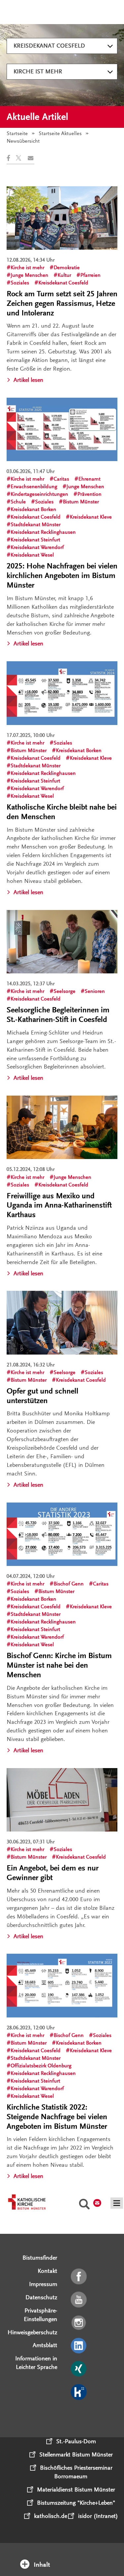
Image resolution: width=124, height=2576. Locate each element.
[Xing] (79, 2369)
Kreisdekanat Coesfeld (49, 46)
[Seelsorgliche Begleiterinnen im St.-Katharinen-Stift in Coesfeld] (62, 942)
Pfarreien (90, 275)
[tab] (62, 2556)
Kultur (64, 275)
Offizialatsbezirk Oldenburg (41, 2066)
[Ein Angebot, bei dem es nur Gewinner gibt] (62, 1800)
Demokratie (67, 268)
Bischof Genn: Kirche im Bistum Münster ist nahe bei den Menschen (59, 1665)
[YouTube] (79, 2300)
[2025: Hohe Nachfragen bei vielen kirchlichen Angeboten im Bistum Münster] (62, 429)
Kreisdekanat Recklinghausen (43, 532)
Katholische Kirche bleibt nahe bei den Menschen (62, 812)
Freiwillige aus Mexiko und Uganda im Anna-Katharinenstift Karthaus (59, 1205)
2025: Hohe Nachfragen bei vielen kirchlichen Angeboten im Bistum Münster (62, 576)
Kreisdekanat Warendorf (37, 547)
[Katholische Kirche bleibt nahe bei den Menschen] (62, 693)
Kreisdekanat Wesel (32, 555)
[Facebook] (79, 2277)
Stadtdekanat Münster (36, 525)
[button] (11, 158)
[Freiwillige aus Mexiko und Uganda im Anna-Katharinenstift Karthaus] (62, 1127)
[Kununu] (79, 2392)
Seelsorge (64, 991)
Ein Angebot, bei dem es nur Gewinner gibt (53, 1873)
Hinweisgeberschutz (32, 2332)
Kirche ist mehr (38, 71)
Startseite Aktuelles (60, 133)
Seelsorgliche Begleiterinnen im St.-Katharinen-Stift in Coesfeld (58, 1015)
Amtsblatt (45, 2345)
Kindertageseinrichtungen (39, 494)
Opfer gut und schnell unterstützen (42, 1396)
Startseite (17, 133)
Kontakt (47, 2271)
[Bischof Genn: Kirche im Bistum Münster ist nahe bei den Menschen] (62, 1534)
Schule (18, 502)
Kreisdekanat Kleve (91, 517)
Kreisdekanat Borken (33, 509)
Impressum (43, 2284)
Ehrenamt (89, 479)
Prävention (89, 494)
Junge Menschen (29, 275)
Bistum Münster (81, 502)
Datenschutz (41, 2297)
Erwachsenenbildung (34, 487)
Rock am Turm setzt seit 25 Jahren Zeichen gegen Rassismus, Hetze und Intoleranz (62, 303)
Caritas (61, 479)
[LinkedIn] (79, 2346)
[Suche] (84, 2205)
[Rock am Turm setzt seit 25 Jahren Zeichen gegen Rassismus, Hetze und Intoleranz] (62, 218)
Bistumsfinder (40, 2258)
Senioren (95, 991)
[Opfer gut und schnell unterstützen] (62, 1323)
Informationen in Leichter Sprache (36, 2363)
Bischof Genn (69, 1584)
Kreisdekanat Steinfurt (35, 540)
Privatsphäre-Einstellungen (41, 2315)
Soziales (20, 283)
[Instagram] (79, 2323)
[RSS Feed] (79, 2415)
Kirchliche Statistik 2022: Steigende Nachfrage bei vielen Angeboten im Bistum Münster (57, 2117)
